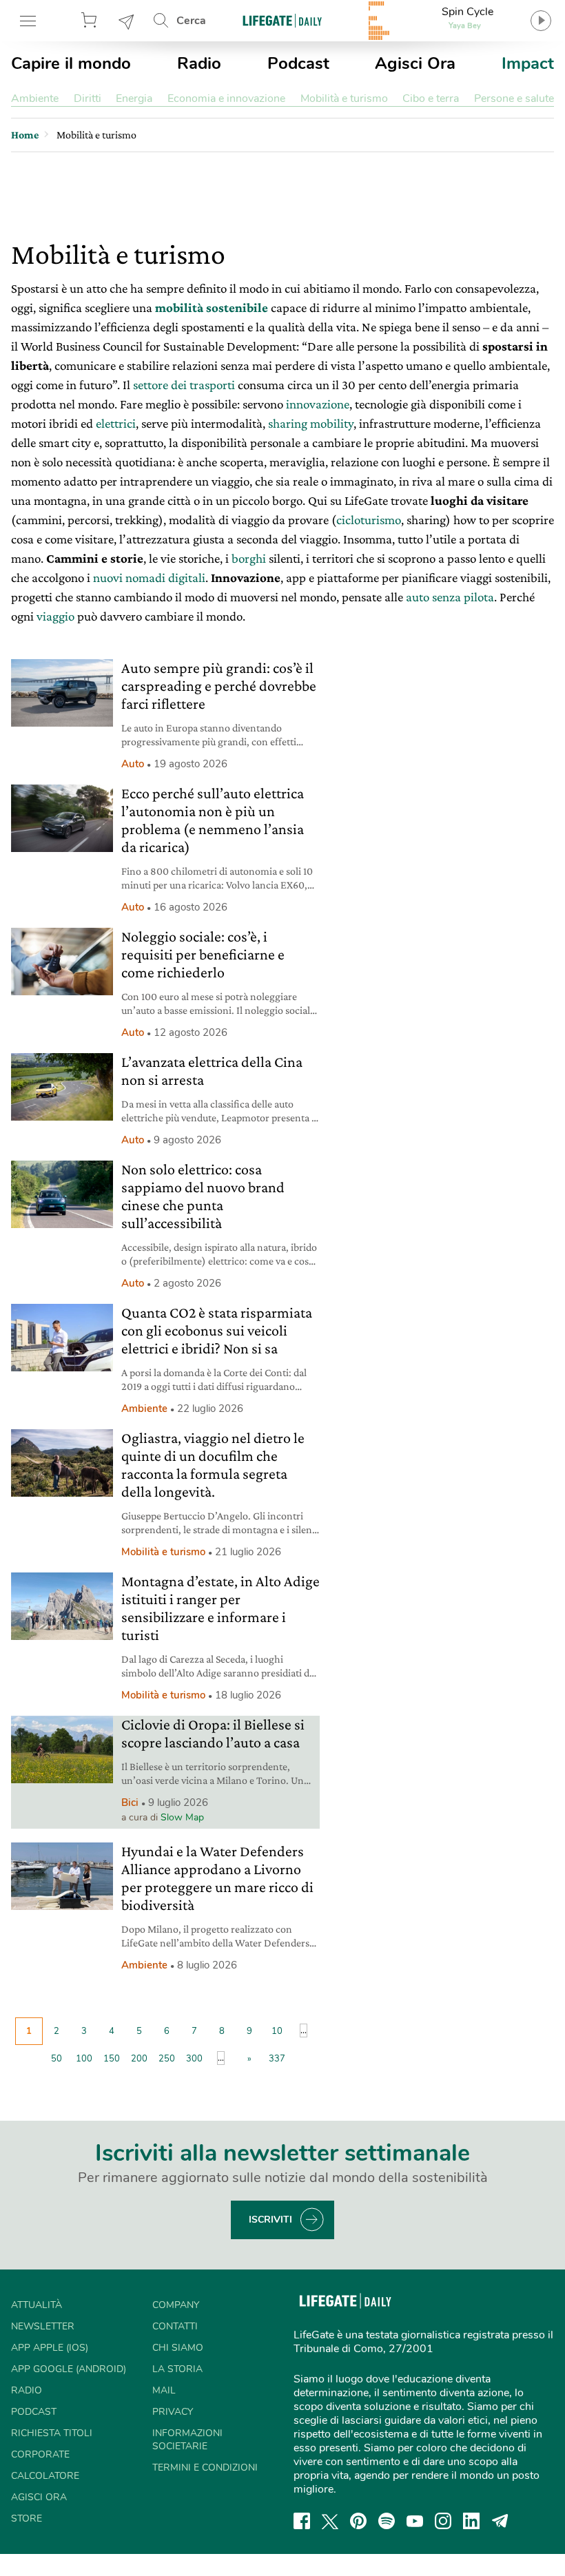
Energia (134, 98)
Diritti (88, 98)
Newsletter (127, 21)
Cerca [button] (191, 21)
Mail (164, 2390)
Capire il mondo (71, 63)
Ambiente (35, 98)
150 (112, 2059)
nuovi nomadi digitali (149, 578)
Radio (199, 63)
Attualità (37, 2305)
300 (194, 2059)
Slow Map (182, 1817)
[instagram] (443, 2521)
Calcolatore (45, 2476)
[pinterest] (358, 2521)
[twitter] (330, 2521)
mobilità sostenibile (212, 308)
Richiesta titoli (52, 2433)
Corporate (40, 2454)
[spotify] (387, 2521)
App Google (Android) (69, 2369)
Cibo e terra (431, 98)
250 (167, 2059)
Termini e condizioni (205, 2468)
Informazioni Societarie (187, 2440)
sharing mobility (311, 423)
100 (84, 2059)
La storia (177, 2369)
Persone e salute (514, 98)
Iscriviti (270, 2220)
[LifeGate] (282, 20)
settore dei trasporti (183, 385)
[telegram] (500, 2521)
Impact (528, 63)
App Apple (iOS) (50, 2348)
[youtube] (415, 2521)
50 (56, 2059)
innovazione (318, 404)
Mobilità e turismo (344, 98)
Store (91, 21)
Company (176, 2305)
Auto (133, 764)
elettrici (116, 423)
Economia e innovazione (226, 98)
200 (139, 2059)
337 (277, 2059)
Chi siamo (178, 2348)
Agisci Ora (415, 63)
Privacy (173, 2412)
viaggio (55, 616)
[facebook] (302, 2521)
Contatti (175, 2326)
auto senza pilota (450, 597)
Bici (130, 1803)
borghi (249, 558)
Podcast (298, 63)
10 (277, 2031)
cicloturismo (369, 520)
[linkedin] (471, 2521)
